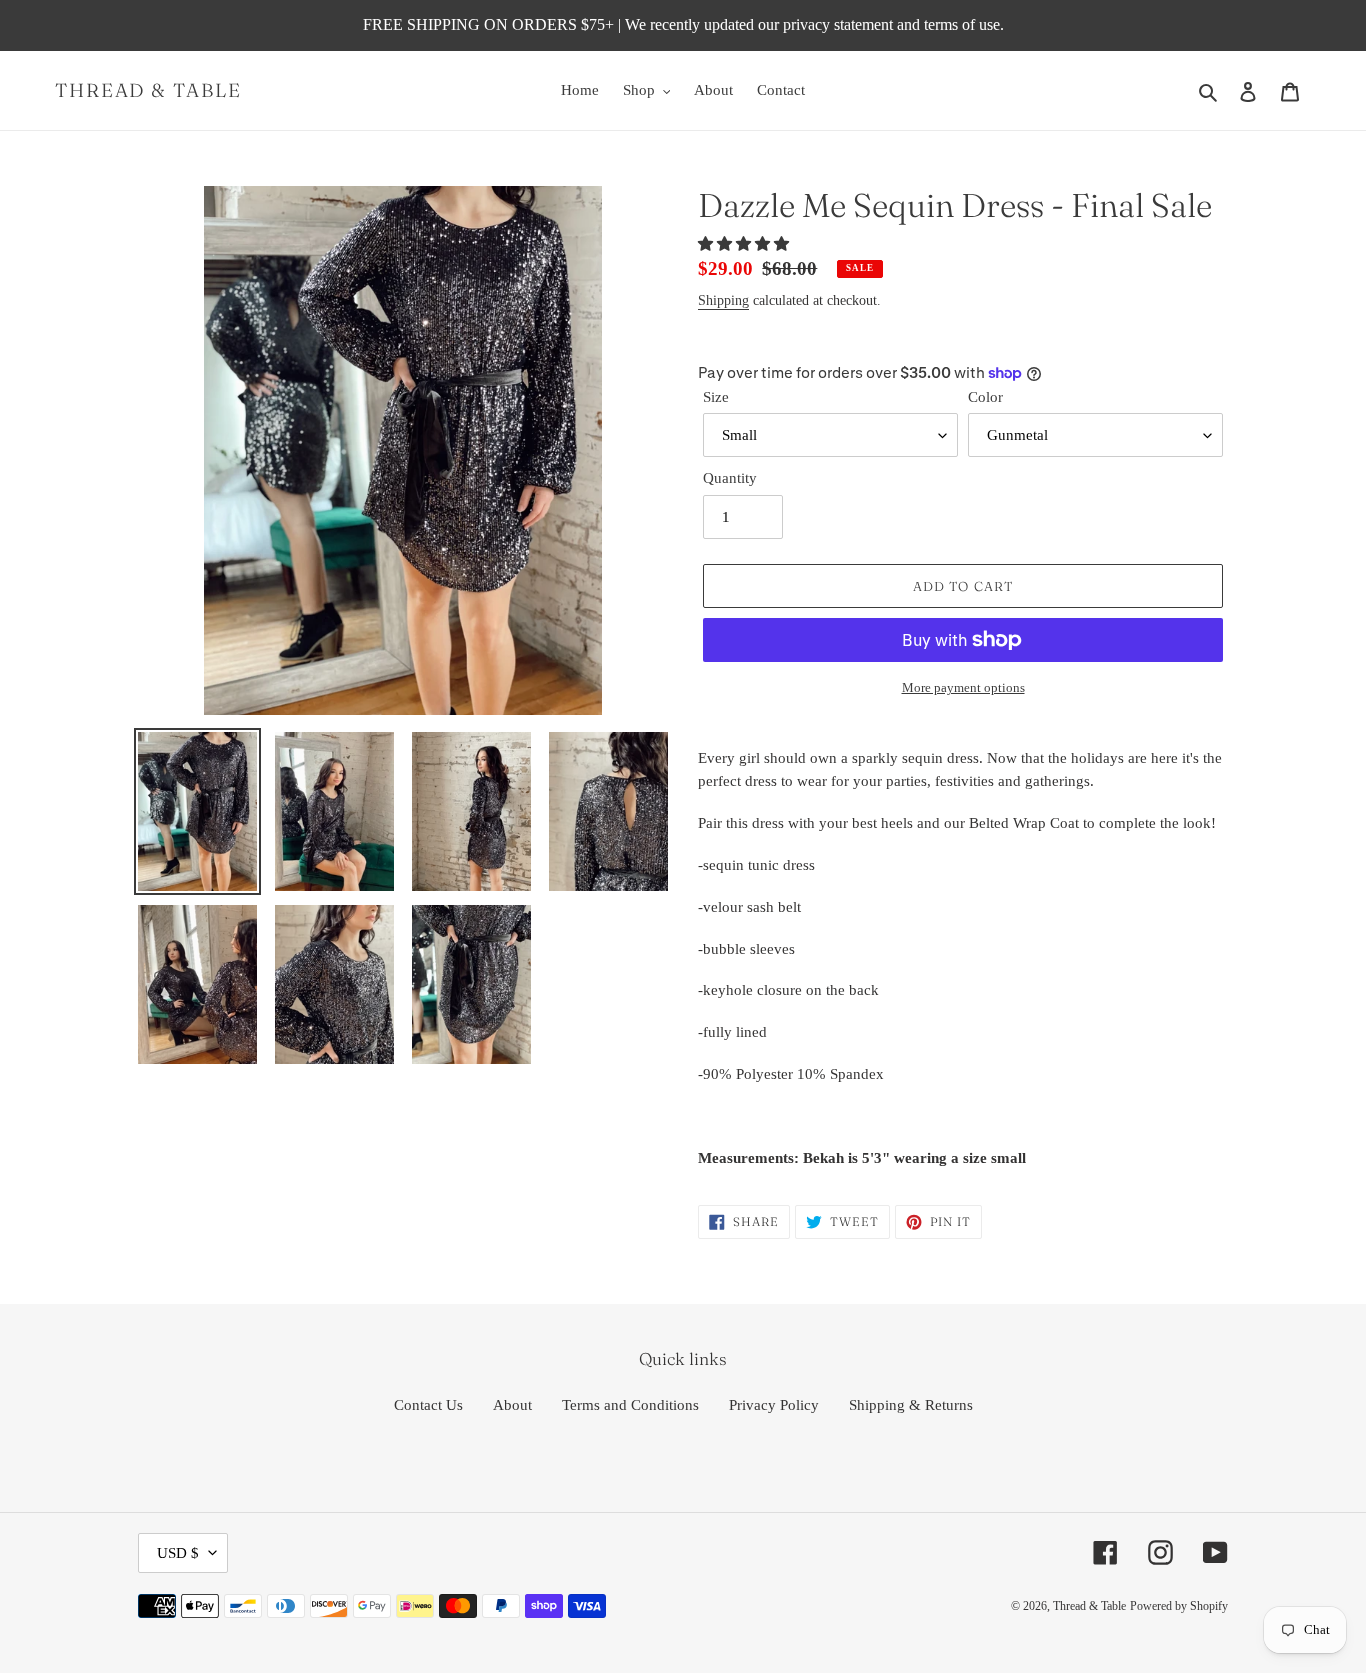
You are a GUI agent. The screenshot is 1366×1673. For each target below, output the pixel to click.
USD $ (178, 1553)
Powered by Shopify (1179, 1606)
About (512, 1405)
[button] (745, 244)
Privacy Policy (774, 1405)
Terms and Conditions (630, 1405)
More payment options (963, 687)
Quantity (730, 478)
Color (985, 397)
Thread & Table (148, 90)
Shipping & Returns (911, 1405)
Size (716, 397)
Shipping (723, 300)
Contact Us (428, 1405)
